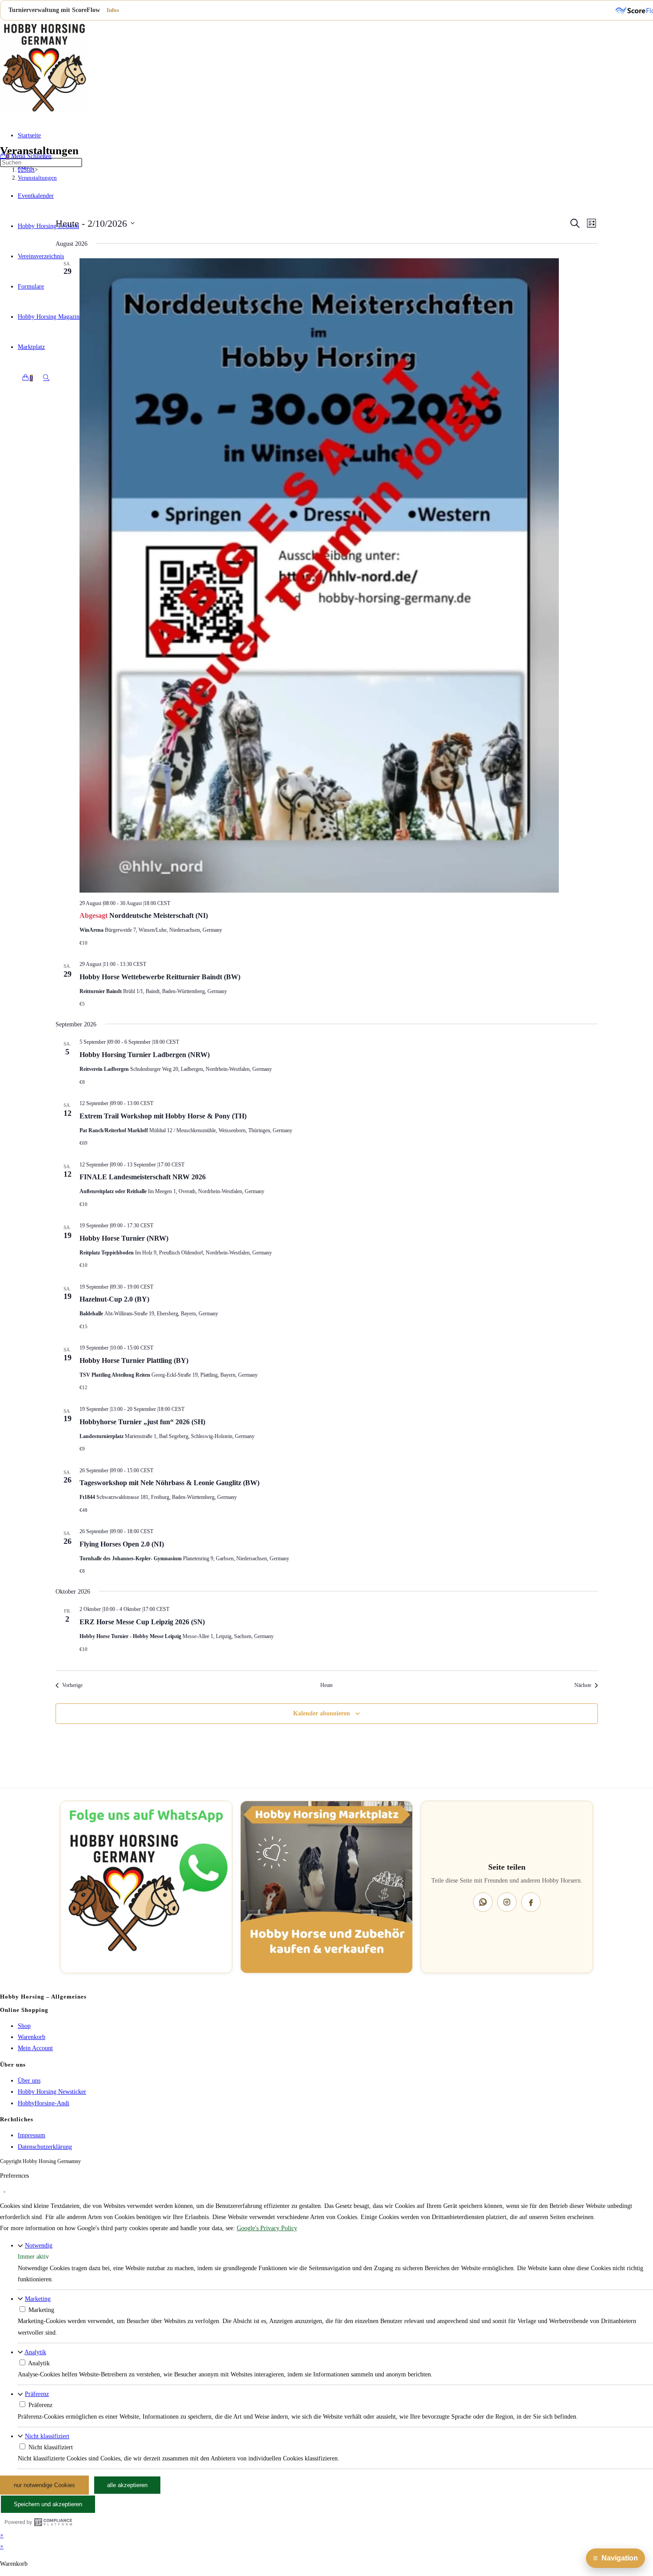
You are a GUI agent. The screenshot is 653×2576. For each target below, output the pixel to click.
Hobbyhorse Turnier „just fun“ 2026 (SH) (142, 1422)
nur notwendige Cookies (44, 2485)
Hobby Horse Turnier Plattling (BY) (134, 1360)
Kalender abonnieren (322, 1713)
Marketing (38, 2298)
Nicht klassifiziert (47, 2436)
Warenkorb (32, 2037)
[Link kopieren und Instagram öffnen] (507, 1902)
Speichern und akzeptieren (48, 2504)
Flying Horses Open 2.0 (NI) (122, 1544)
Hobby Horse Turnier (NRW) (124, 1238)
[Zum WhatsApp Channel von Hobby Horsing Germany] (146, 1887)
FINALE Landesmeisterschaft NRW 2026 (143, 1177)
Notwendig (39, 2245)
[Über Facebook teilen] (531, 1902)
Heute (326, 1685)
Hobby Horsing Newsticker (52, 2092)
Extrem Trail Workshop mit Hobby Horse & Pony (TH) (163, 1116)
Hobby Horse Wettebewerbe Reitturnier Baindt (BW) (160, 977)
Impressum (32, 2135)
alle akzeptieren (127, 2485)
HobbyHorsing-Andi (44, 2103)
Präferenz (37, 2394)
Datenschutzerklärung (45, 2147)
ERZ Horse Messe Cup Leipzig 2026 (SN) (142, 1622)
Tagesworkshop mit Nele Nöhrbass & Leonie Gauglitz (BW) (169, 1483)
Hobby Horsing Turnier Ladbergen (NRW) (145, 1055)
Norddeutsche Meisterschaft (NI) (159, 915)
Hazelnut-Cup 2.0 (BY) (114, 1299)
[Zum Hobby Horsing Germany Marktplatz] (326, 1887)
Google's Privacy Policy (267, 2228)
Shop (24, 2026)
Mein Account (35, 2048)
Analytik (35, 2352)
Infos (113, 10)
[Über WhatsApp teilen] (483, 1902)
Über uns (29, 2081)
